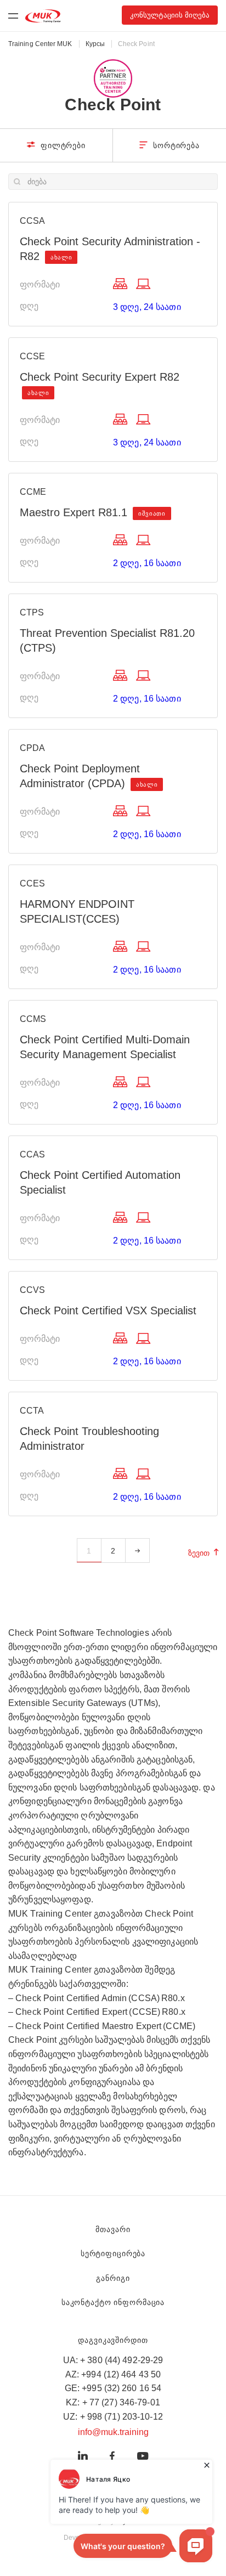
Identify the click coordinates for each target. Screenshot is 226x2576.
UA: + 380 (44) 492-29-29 (113, 2360)
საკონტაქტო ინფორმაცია (113, 2302)
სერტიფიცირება (113, 2253)
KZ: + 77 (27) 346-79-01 (113, 2402)
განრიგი (113, 2278)
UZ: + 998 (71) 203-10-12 (113, 2417)
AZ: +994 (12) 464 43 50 (113, 2374)
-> (137, 1551)
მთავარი (113, 2229)
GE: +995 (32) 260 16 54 (113, 2388)
